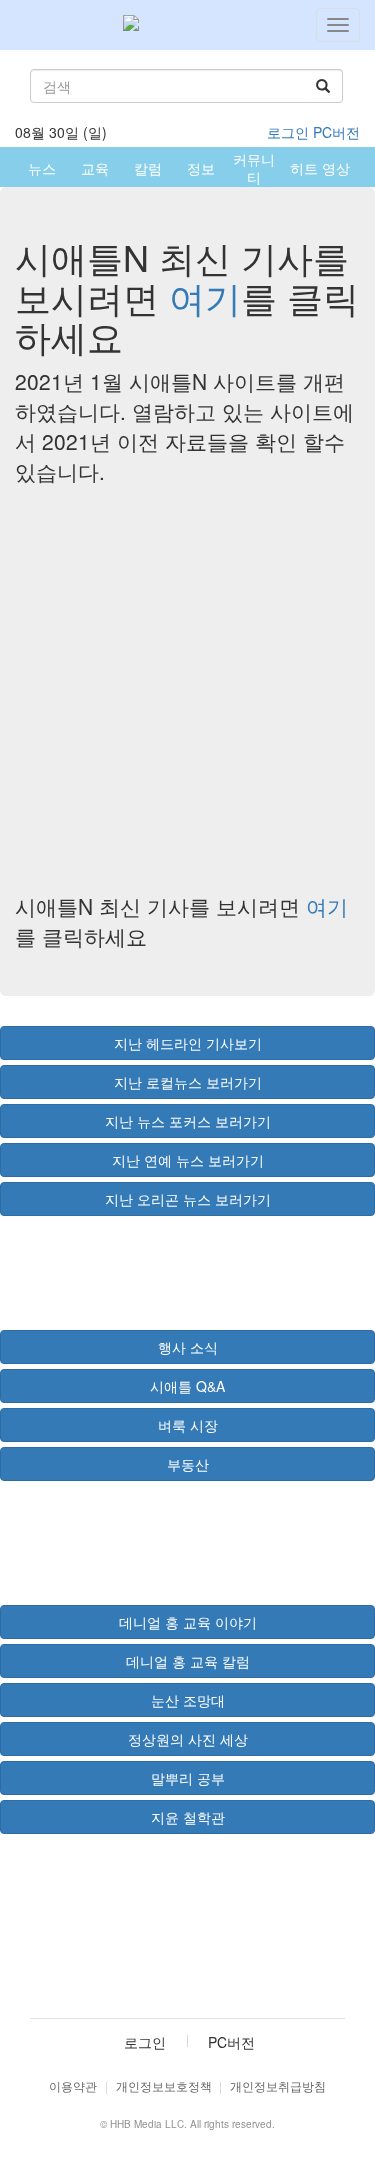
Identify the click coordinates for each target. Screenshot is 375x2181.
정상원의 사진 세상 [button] (188, 1739)
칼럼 (148, 169)
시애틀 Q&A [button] (187, 1386)
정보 (201, 169)
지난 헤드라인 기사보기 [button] (188, 1043)
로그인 (288, 132)
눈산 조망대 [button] (188, 1700)
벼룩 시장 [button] (188, 1425)
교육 (95, 169)
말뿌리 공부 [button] (188, 1778)
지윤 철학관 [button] (188, 1817)
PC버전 (336, 132)
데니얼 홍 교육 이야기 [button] (188, 1622)
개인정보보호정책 (164, 2085)
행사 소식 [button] (188, 1347)
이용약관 (73, 2085)
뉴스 (42, 169)
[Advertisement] (187, 688)
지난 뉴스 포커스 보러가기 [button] (188, 1121)
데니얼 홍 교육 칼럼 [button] (188, 1661)
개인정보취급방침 (278, 2085)
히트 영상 (320, 169)
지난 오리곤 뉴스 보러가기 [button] (188, 1199)
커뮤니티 (254, 169)
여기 (205, 296)
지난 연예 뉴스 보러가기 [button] (188, 1160)
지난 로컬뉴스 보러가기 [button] (188, 1082)
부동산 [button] (188, 1464)
